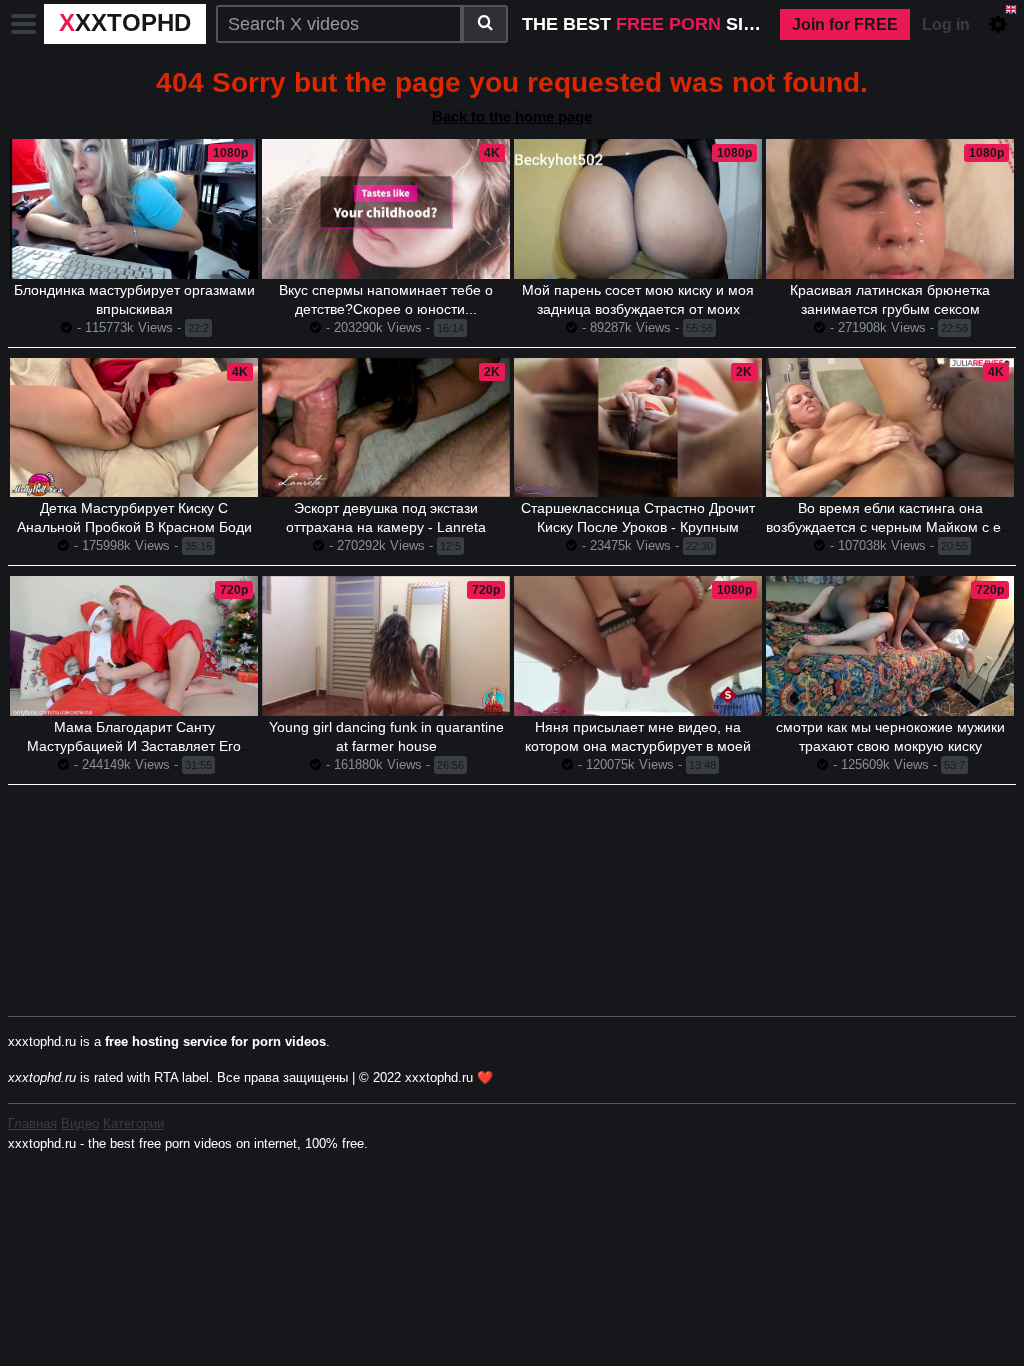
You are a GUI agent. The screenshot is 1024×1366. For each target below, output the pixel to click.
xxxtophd (125, 22)
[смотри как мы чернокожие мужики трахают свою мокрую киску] (890, 646)
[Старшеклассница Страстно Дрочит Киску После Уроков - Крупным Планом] (638, 428)
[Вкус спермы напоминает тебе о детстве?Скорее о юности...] (386, 209)
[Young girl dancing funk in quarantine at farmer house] (386, 646)
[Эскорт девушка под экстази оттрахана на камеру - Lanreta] (386, 428)
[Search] (485, 24)
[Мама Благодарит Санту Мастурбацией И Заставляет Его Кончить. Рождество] (134, 646)
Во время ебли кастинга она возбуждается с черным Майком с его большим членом (890, 527)
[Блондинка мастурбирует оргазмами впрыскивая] (134, 208)
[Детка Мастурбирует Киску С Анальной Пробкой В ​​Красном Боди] (134, 428)
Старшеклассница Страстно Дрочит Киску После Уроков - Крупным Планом (638, 527)
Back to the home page (512, 116)
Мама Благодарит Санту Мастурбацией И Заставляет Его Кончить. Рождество (134, 746)
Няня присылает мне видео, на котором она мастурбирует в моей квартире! (638, 746)
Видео (80, 1123)
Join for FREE (845, 24)
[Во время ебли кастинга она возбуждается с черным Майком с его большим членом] (890, 428)
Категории (133, 1123)
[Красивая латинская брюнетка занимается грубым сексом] (890, 209)
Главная (32, 1123)
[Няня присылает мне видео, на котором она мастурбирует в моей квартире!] (638, 646)
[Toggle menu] (24, 24)
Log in (946, 24)
